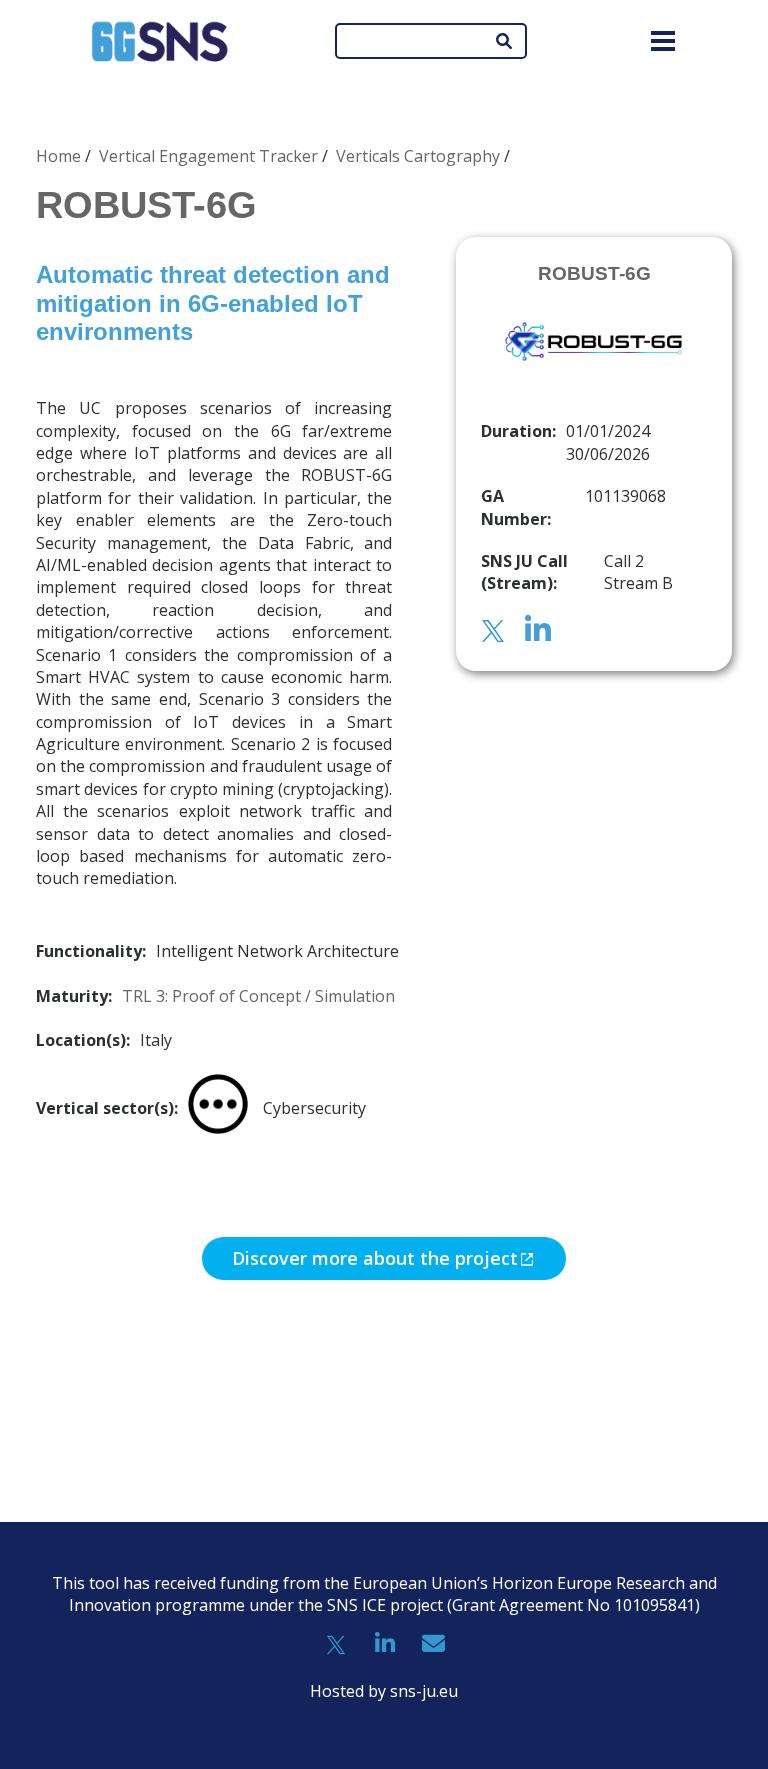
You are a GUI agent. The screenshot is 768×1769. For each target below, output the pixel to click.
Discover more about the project (375, 1258)
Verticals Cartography (418, 156)
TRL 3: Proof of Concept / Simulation (258, 996)
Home (58, 156)
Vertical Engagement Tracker (208, 156)
